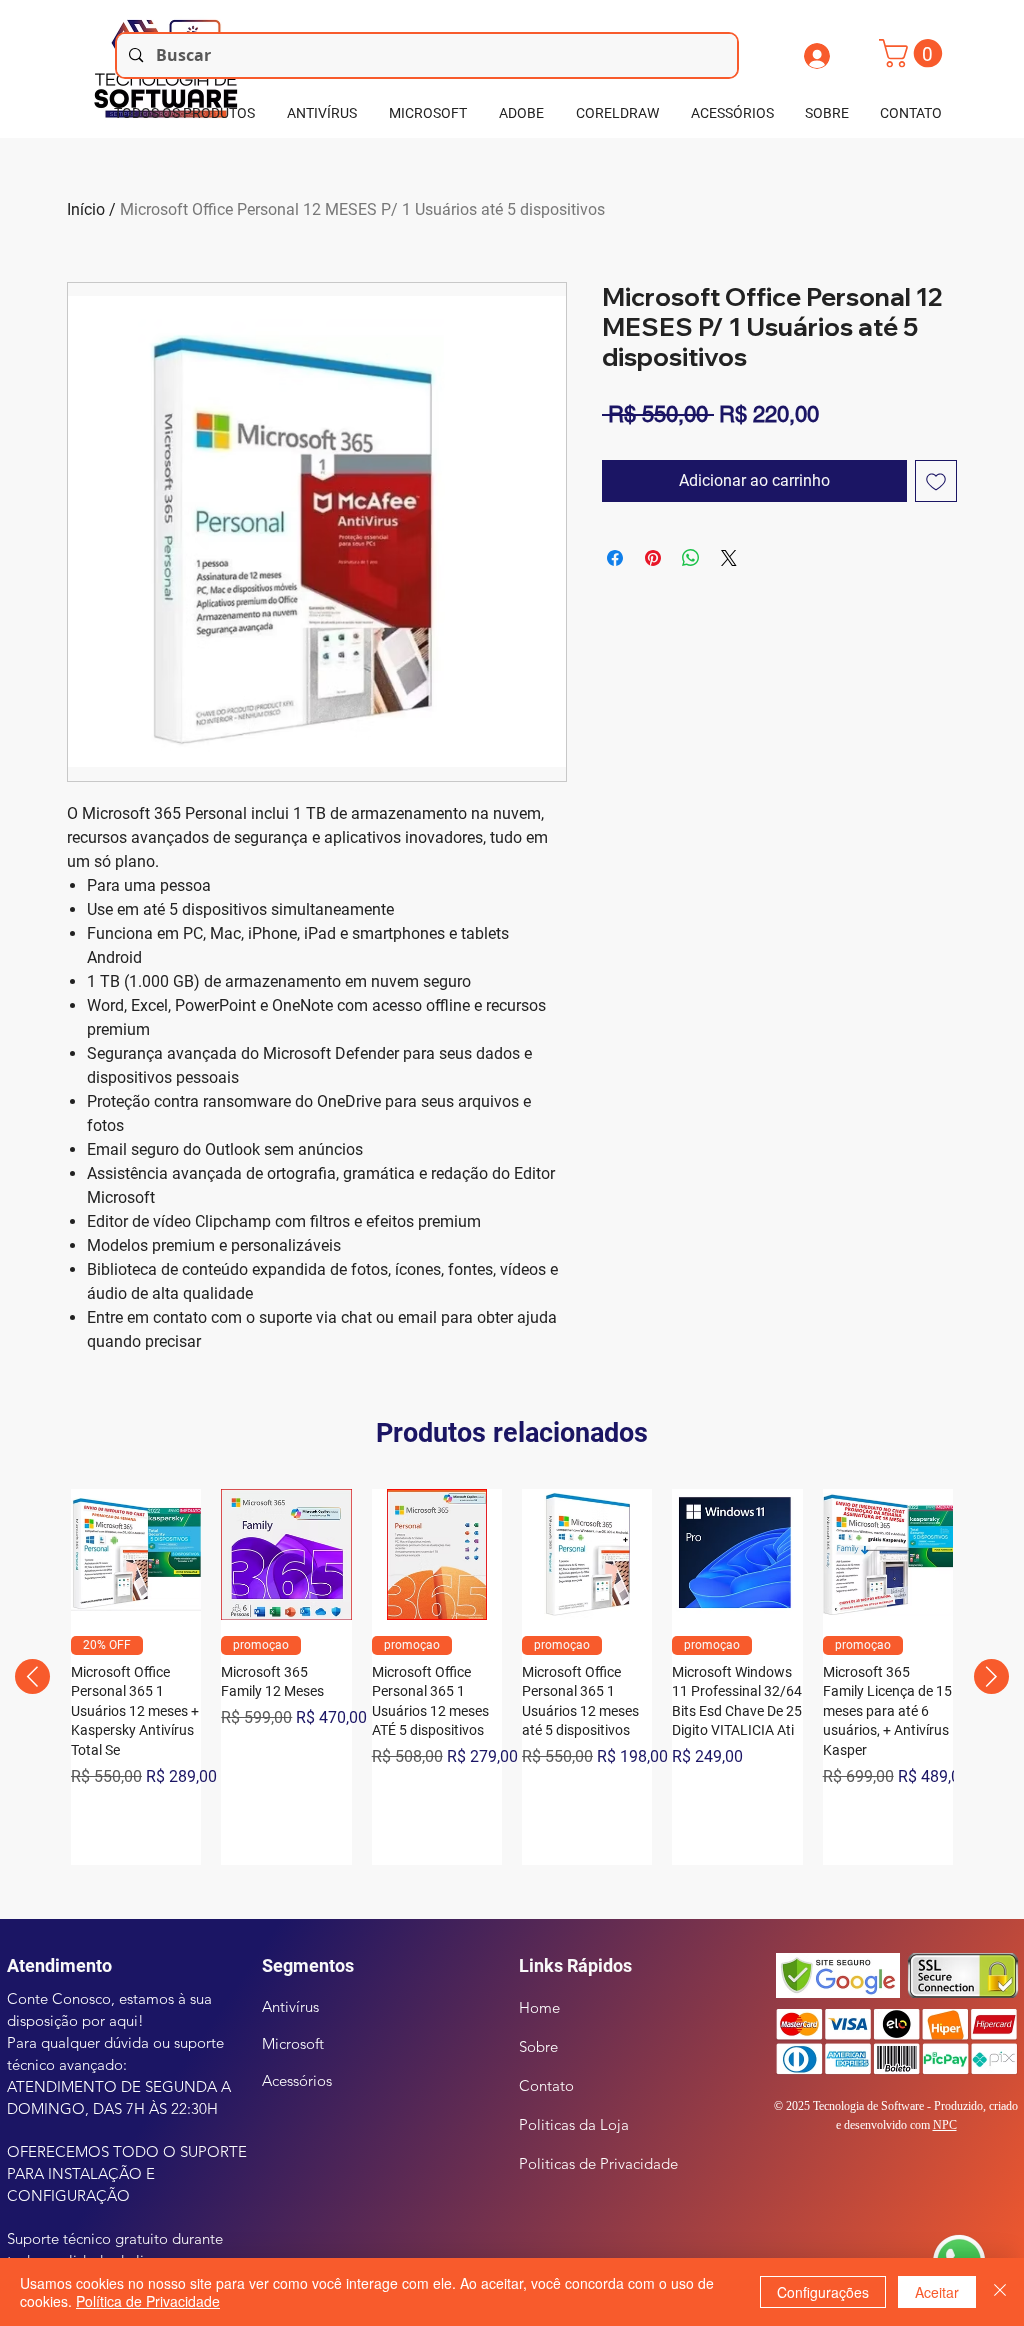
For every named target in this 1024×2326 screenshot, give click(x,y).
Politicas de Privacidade (598, 2163)
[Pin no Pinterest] (653, 558)
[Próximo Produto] (991, 1676)
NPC (945, 2125)
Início (86, 209)
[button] (914, 53)
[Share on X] (729, 558)
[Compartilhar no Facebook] (615, 558)
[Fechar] (1000, 2292)
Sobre (538, 2046)
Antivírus (290, 2006)
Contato (546, 2085)
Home (539, 2007)
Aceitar (937, 2292)
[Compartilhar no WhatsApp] (691, 558)
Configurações (823, 2292)
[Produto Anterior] (32, 1676)
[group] (512, 1676)
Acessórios (297, 2080)
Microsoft (293, 2043)
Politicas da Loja (574, 2124)
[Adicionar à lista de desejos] (936, 481)
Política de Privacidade (148, 2301)
